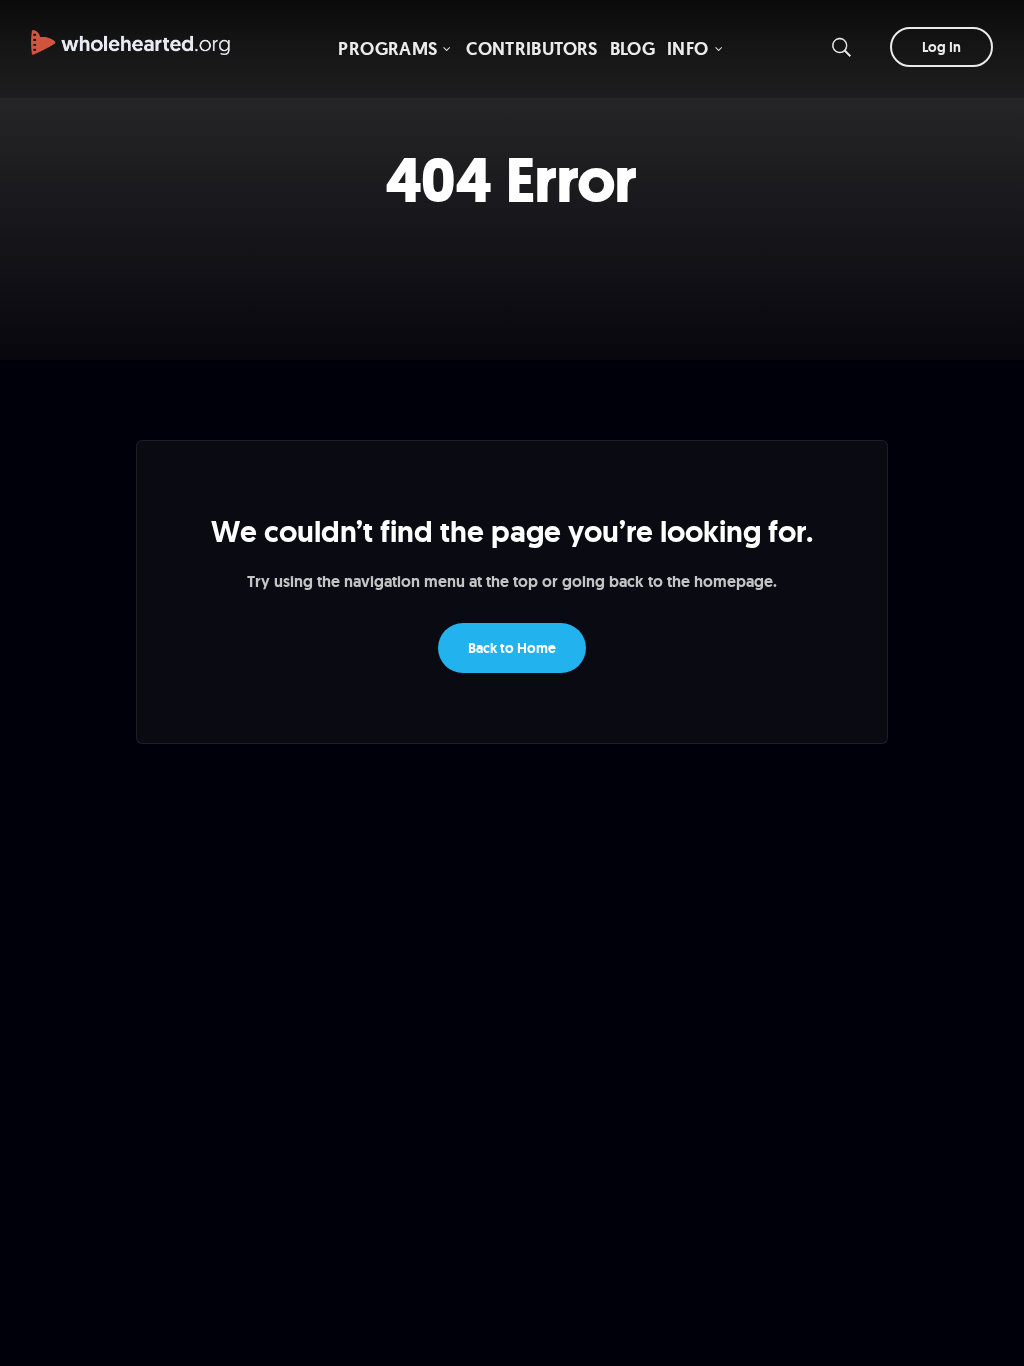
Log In (941, 47)
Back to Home (512, 648)
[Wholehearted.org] (131, 32)
